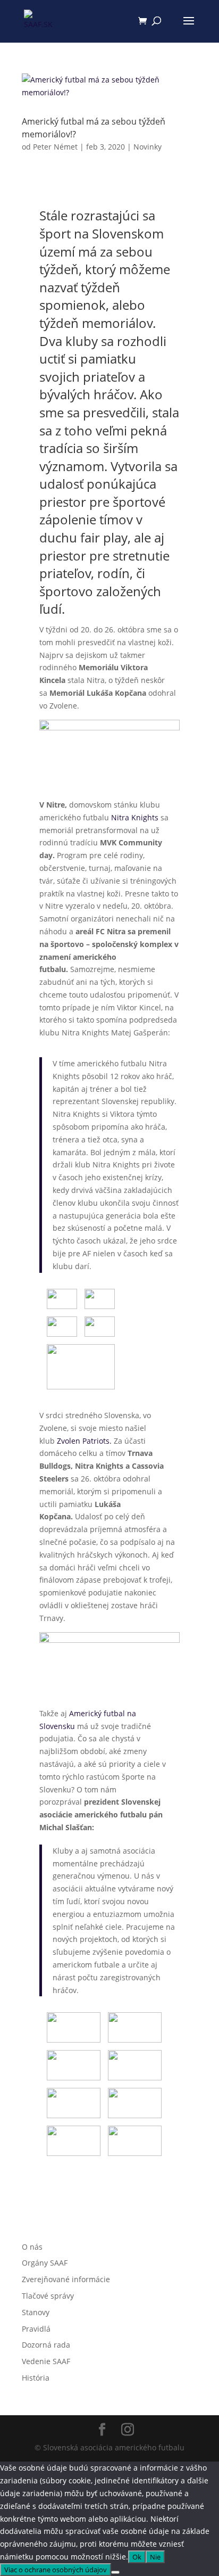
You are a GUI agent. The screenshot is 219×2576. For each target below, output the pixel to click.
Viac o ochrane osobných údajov (56, 2570)
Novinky (148, 147)
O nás (32, 2247)
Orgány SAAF (45, 2263)
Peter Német (55, 147)
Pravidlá (36, 2329)
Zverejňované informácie (66, 2279)
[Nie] (115, 2572)
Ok (137, 2557)
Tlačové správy (48, 2296)
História (36, 2378)
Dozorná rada (46, 2345)
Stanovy (36, 2312)
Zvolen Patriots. (84, 1441)
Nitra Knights (135, 817)
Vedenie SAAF (46, 2361)
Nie (155, 2557)
